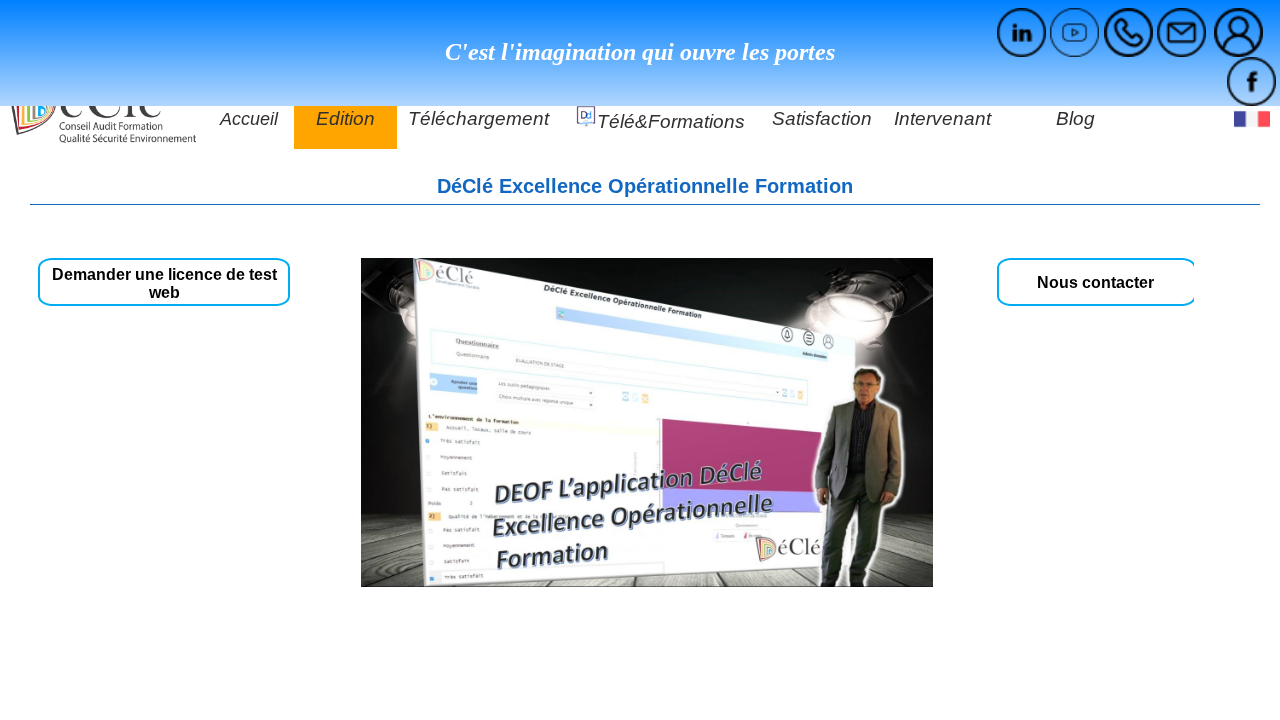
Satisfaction (822, 118)
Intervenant (942, 118)
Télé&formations (671, 121)
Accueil (249, 119)
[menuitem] (1238, 32)
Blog (1075, 118)
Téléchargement (478, 118)
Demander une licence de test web (164, 283)
